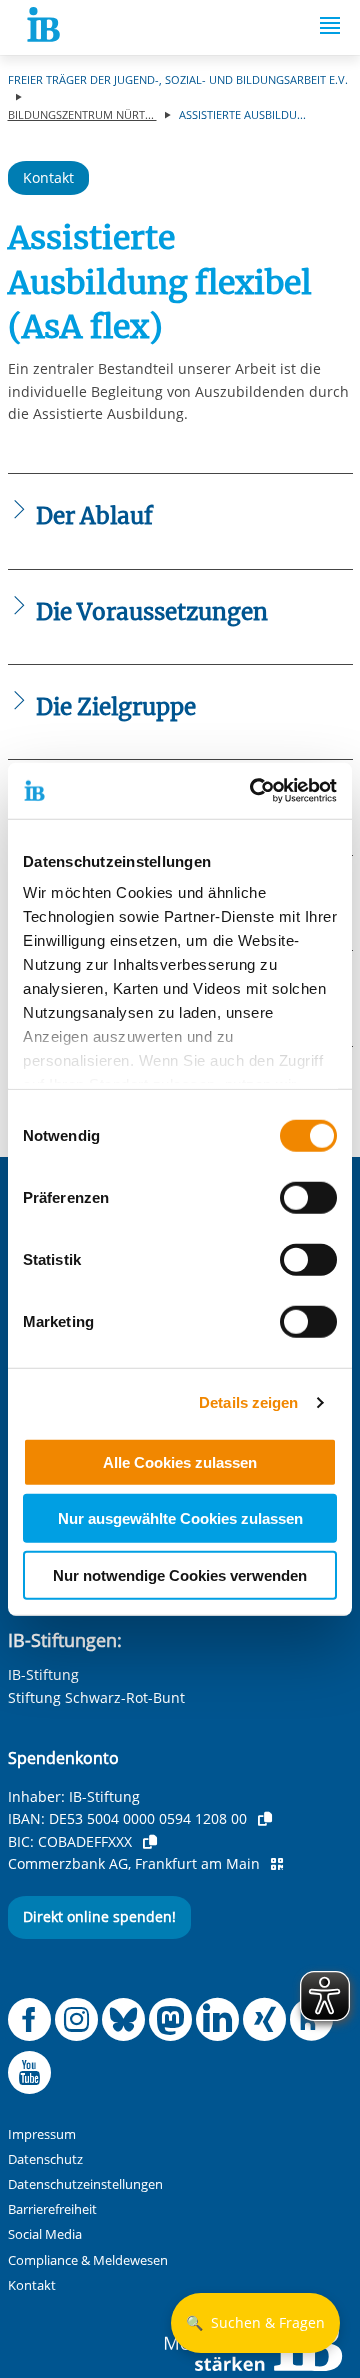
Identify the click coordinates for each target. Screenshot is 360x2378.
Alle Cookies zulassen (180, 1461)
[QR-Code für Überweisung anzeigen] (277, 1864)
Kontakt (48, 177)
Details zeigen (248, 1402)
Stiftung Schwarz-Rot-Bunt (96, 1697)
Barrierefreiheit (52, 2209)
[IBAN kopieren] (265, 1819)
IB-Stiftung (43, 1674)
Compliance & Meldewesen (88, 2260)
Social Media (45, 2234)
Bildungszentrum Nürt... (82, 114)
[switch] (308, 1197)
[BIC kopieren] (150, 1842)
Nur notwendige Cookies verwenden (180, 1574)
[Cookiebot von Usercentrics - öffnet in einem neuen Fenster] (254, 791)
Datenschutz (45, 2159)
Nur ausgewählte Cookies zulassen (180, 1518)
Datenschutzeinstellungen (85, 2184)
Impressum (42, 2134)
